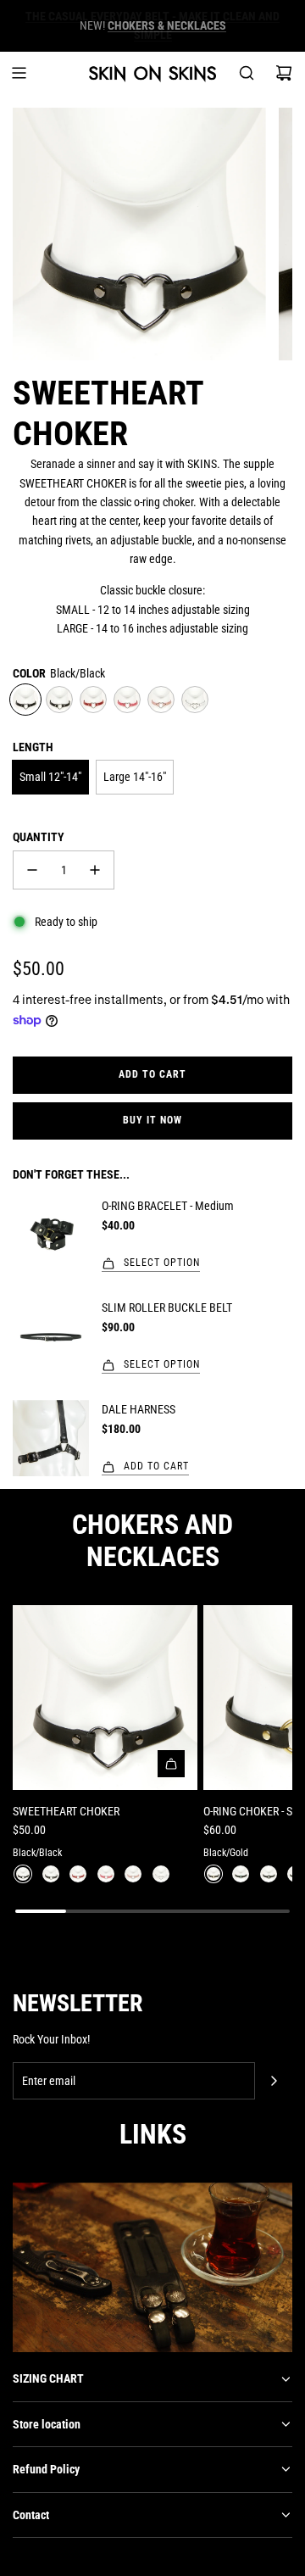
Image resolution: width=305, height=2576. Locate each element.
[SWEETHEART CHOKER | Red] (78, 1874)
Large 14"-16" (135, 777)
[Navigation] (19, 73)
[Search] (247, 73)
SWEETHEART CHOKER (66, 1811)
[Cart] (284, 73)
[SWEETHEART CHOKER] (105, 1698)
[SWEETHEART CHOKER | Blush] (133, 1874)
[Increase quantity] (95, 870)
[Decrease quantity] (32, 870)
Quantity (39, 837)
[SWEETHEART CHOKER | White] (161, 1874)
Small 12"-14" (50, 777)
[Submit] (274, 2081)
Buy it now (152, 1120)
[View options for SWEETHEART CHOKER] (171, 1764)
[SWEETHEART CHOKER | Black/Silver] (51, 1874)
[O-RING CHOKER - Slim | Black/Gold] (213, 1874)
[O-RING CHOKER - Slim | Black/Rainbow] (241, 1874)
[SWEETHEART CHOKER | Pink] (106, 1874)
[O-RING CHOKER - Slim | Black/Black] (269, 1874)
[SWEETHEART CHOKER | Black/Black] (23, 1874)
